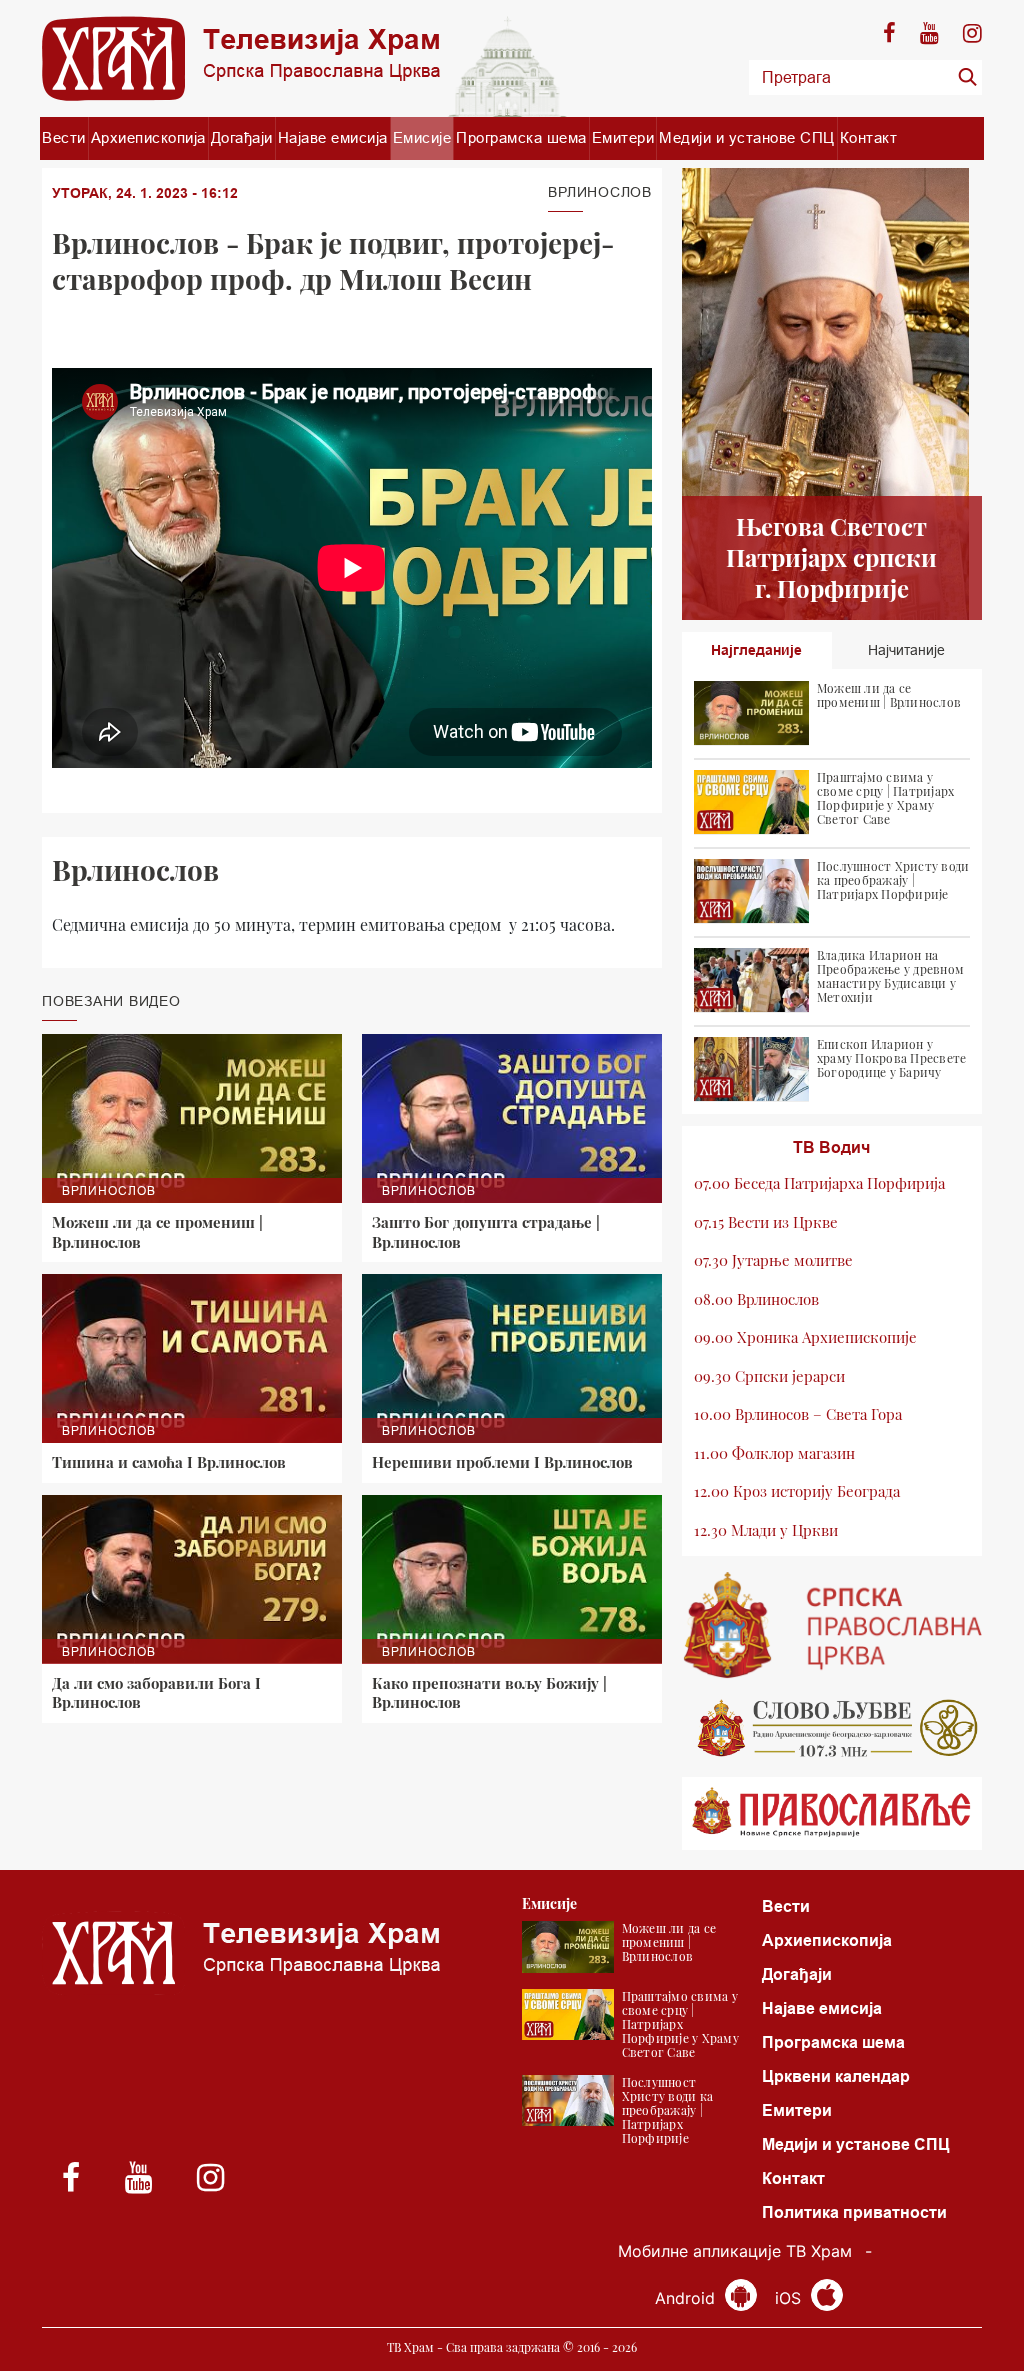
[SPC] (832, 1625)
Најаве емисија (333, 137)
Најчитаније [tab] (906, 650)
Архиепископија (148, 137)
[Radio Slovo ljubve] (832, 1728)
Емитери (623, 137)
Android (687, 2298)
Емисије (422, 137)
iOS (790, 2298)
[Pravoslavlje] (832, 1813)
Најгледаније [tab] (756, 650)
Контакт (869, 137)
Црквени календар (836, 2076)
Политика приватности (854, 2212)
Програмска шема (521, 137)
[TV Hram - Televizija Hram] (241, 58)
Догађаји (242, 137)
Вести (64, 137)
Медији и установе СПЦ (747, 137)
